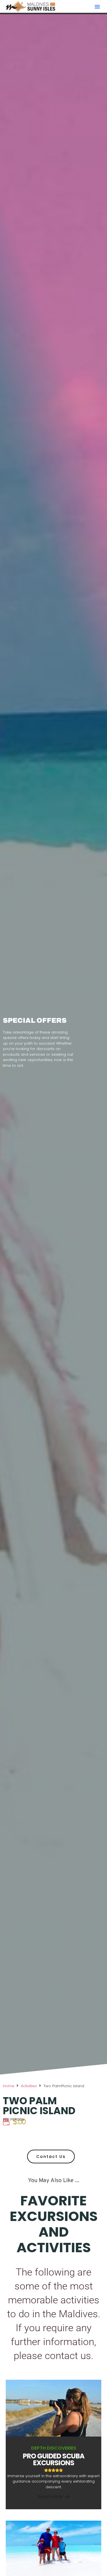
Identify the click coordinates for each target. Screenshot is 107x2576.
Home (9, 2086)
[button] (97, 7)
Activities (29, 2086)
